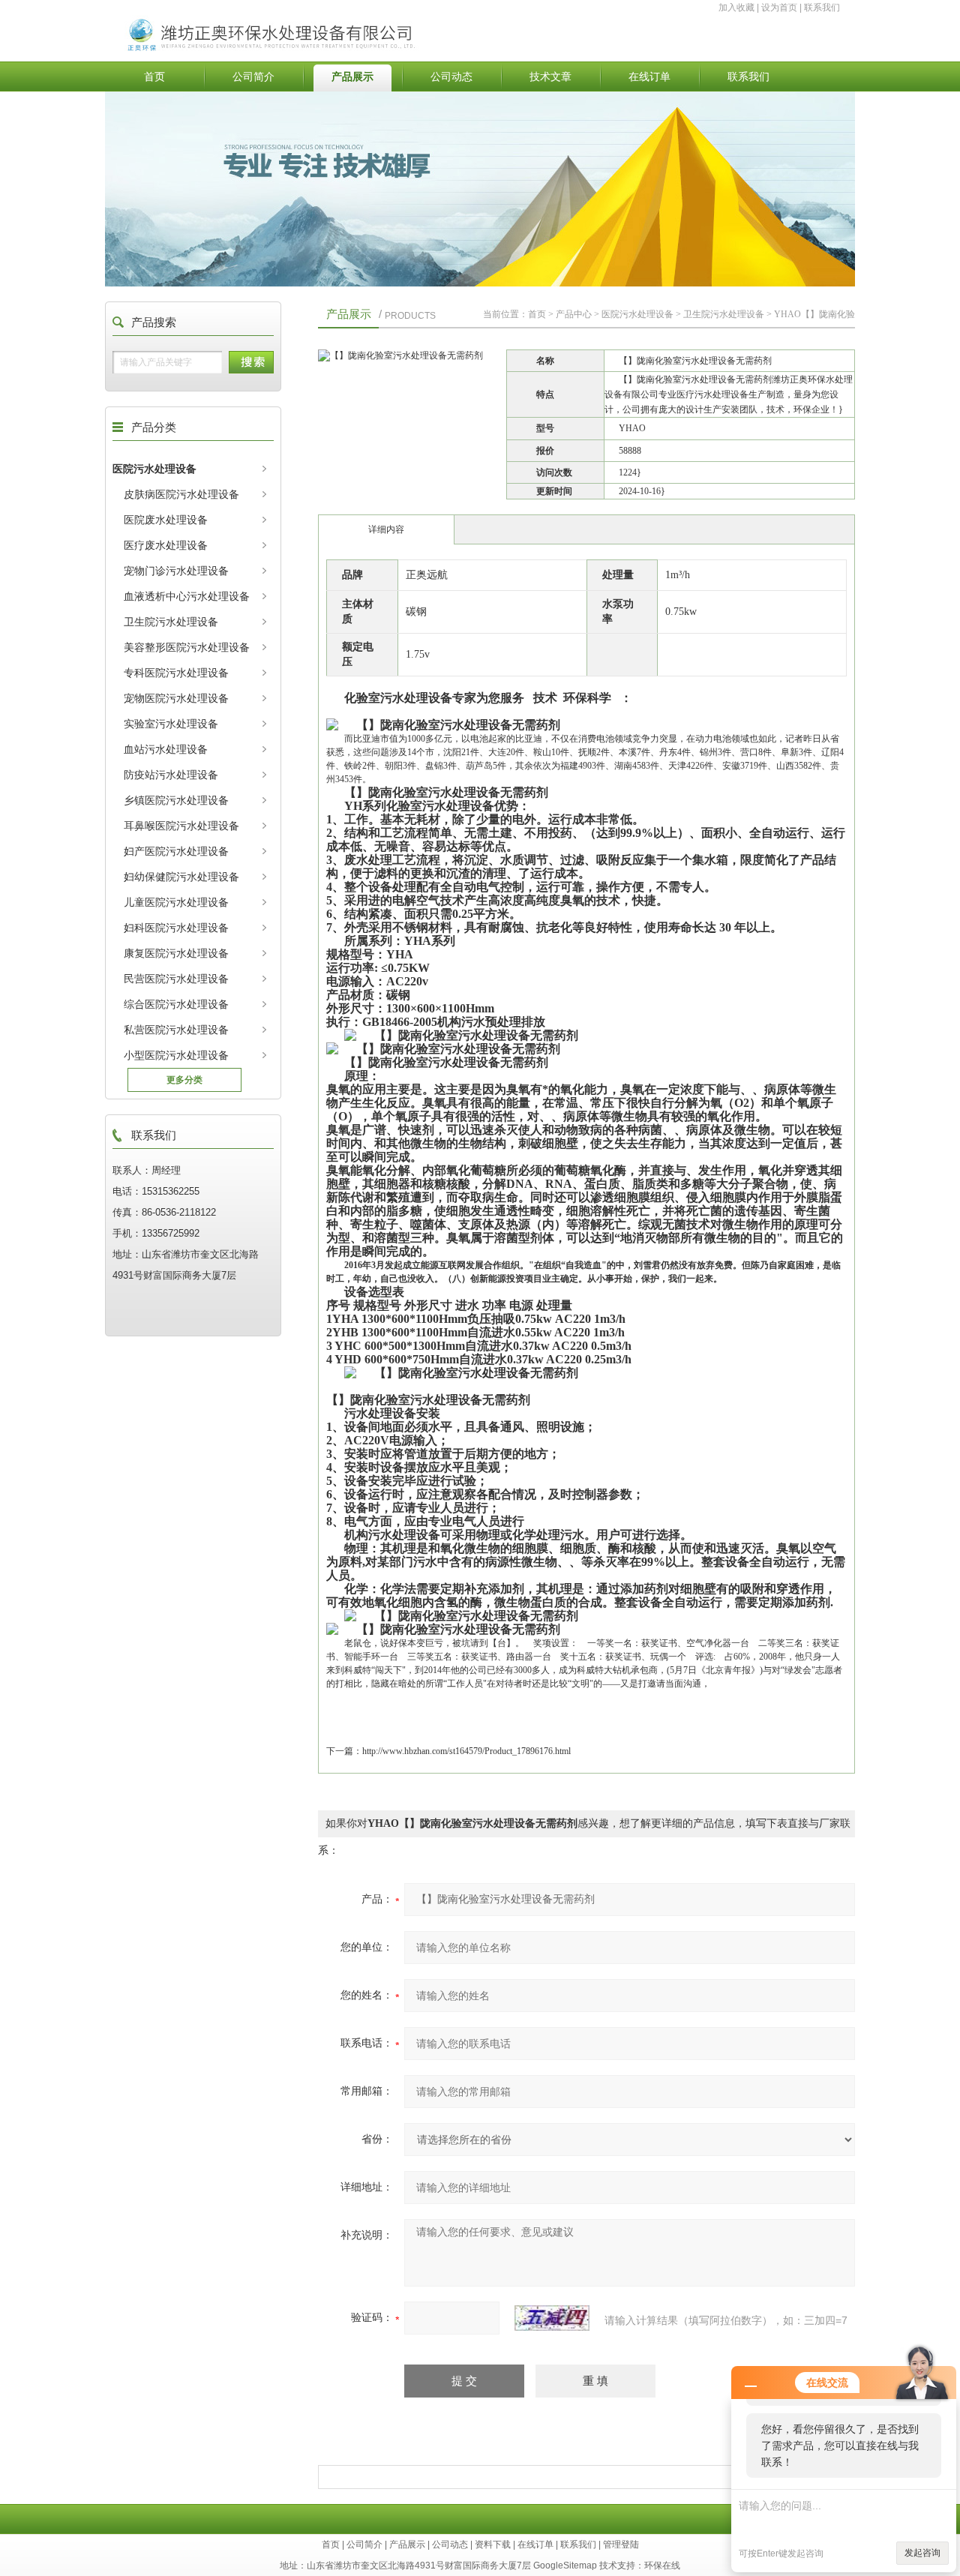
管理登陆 (621, 2545)
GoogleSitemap (565, 2566)
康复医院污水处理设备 (176, 953)
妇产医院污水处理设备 (176, 851)
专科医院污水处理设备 (176, 673)
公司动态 (451, 76)
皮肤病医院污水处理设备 (181, 494)
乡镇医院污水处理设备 (176, 800)
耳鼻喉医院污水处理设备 (181, 826)
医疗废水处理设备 (166, 545)
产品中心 (574, 314)
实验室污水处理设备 (171, 724)
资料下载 (493, 2545)
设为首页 (779, 7)
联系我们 (822, 7)
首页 (154, 76)
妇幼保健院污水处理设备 (181, 877)
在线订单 (649, 76)
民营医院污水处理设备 (176, 979)
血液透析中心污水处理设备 (187, 596)
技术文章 (550, 76)
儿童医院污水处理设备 (176, 902)
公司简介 (253, 76)
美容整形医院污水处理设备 (187, 647)
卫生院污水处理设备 (171, 622)
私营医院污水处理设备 (176, 1030)
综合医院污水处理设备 (176, 1004)
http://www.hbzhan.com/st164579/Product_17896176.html (466, 1751)
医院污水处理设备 (154, 469)
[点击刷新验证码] (552, 2318)
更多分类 (184, 1080)
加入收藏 (736, 7)
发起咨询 (922, 2553)
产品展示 (352, 76)
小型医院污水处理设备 (176, 1055)
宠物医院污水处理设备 (176, 698)
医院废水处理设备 (166, 520)
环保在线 (662, 2566)
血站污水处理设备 (166, 749)
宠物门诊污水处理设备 (176, 571)
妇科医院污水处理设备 (176, 928)
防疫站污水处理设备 (171, 775)
